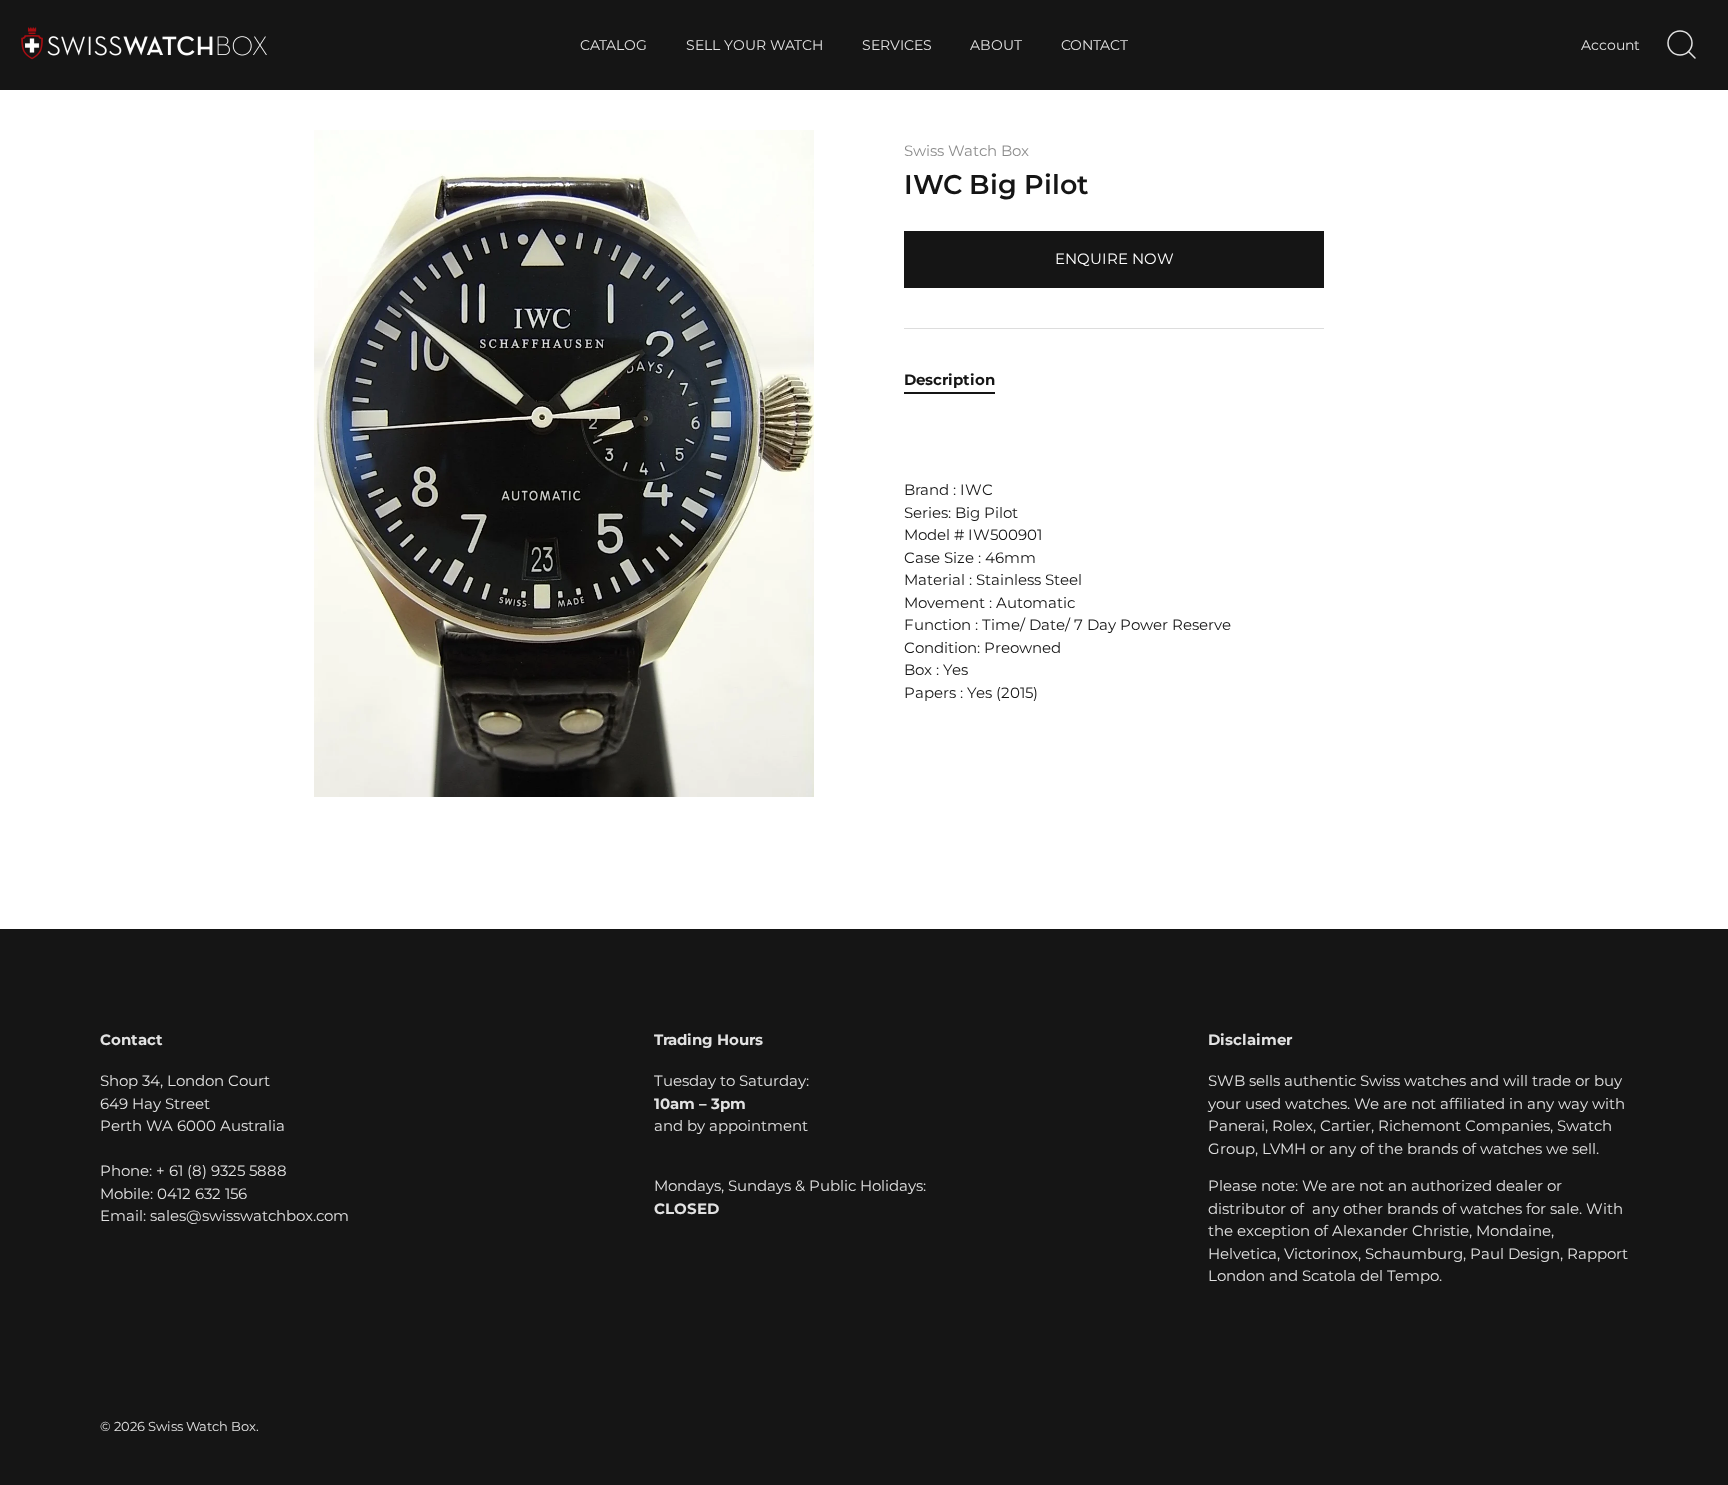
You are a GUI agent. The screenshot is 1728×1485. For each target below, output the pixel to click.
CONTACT (1094, 45)
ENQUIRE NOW (1114, 258)
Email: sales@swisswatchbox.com (224, 1215)
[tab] (959, 380)
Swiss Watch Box (966, 150)
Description (949, 379)
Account (1610, 45)
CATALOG (613, 45)
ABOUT (996, 45)
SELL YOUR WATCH (754, 45)
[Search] (1681, 45)
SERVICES (897, 45)
